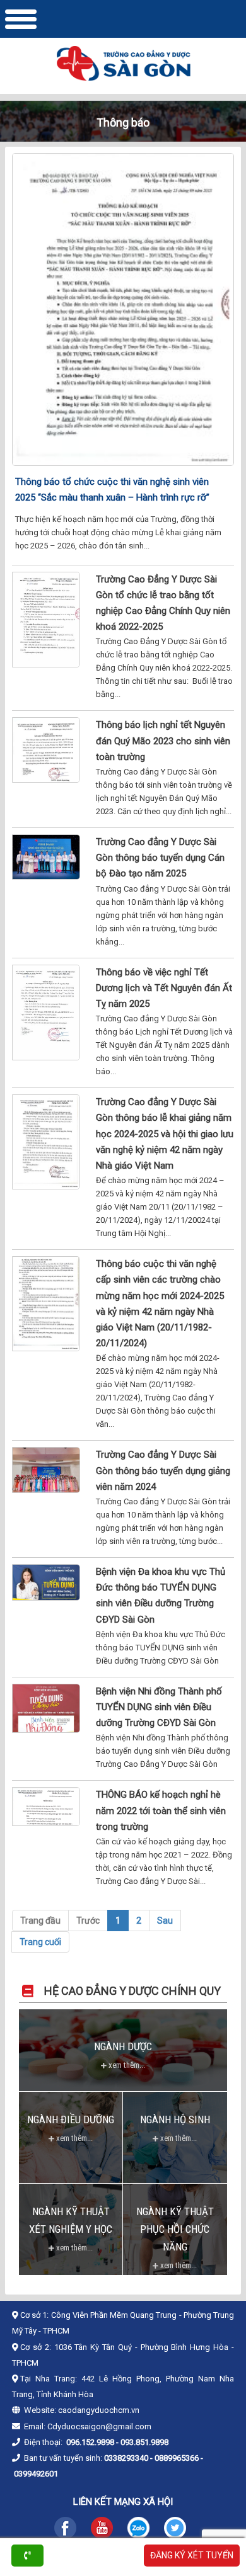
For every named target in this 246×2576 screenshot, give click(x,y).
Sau (165, 1921)
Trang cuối (40, 1942)
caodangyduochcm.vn (99, 2410)
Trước (88, 1921)
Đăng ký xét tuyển (192, 2555)
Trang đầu (40, 1921)
